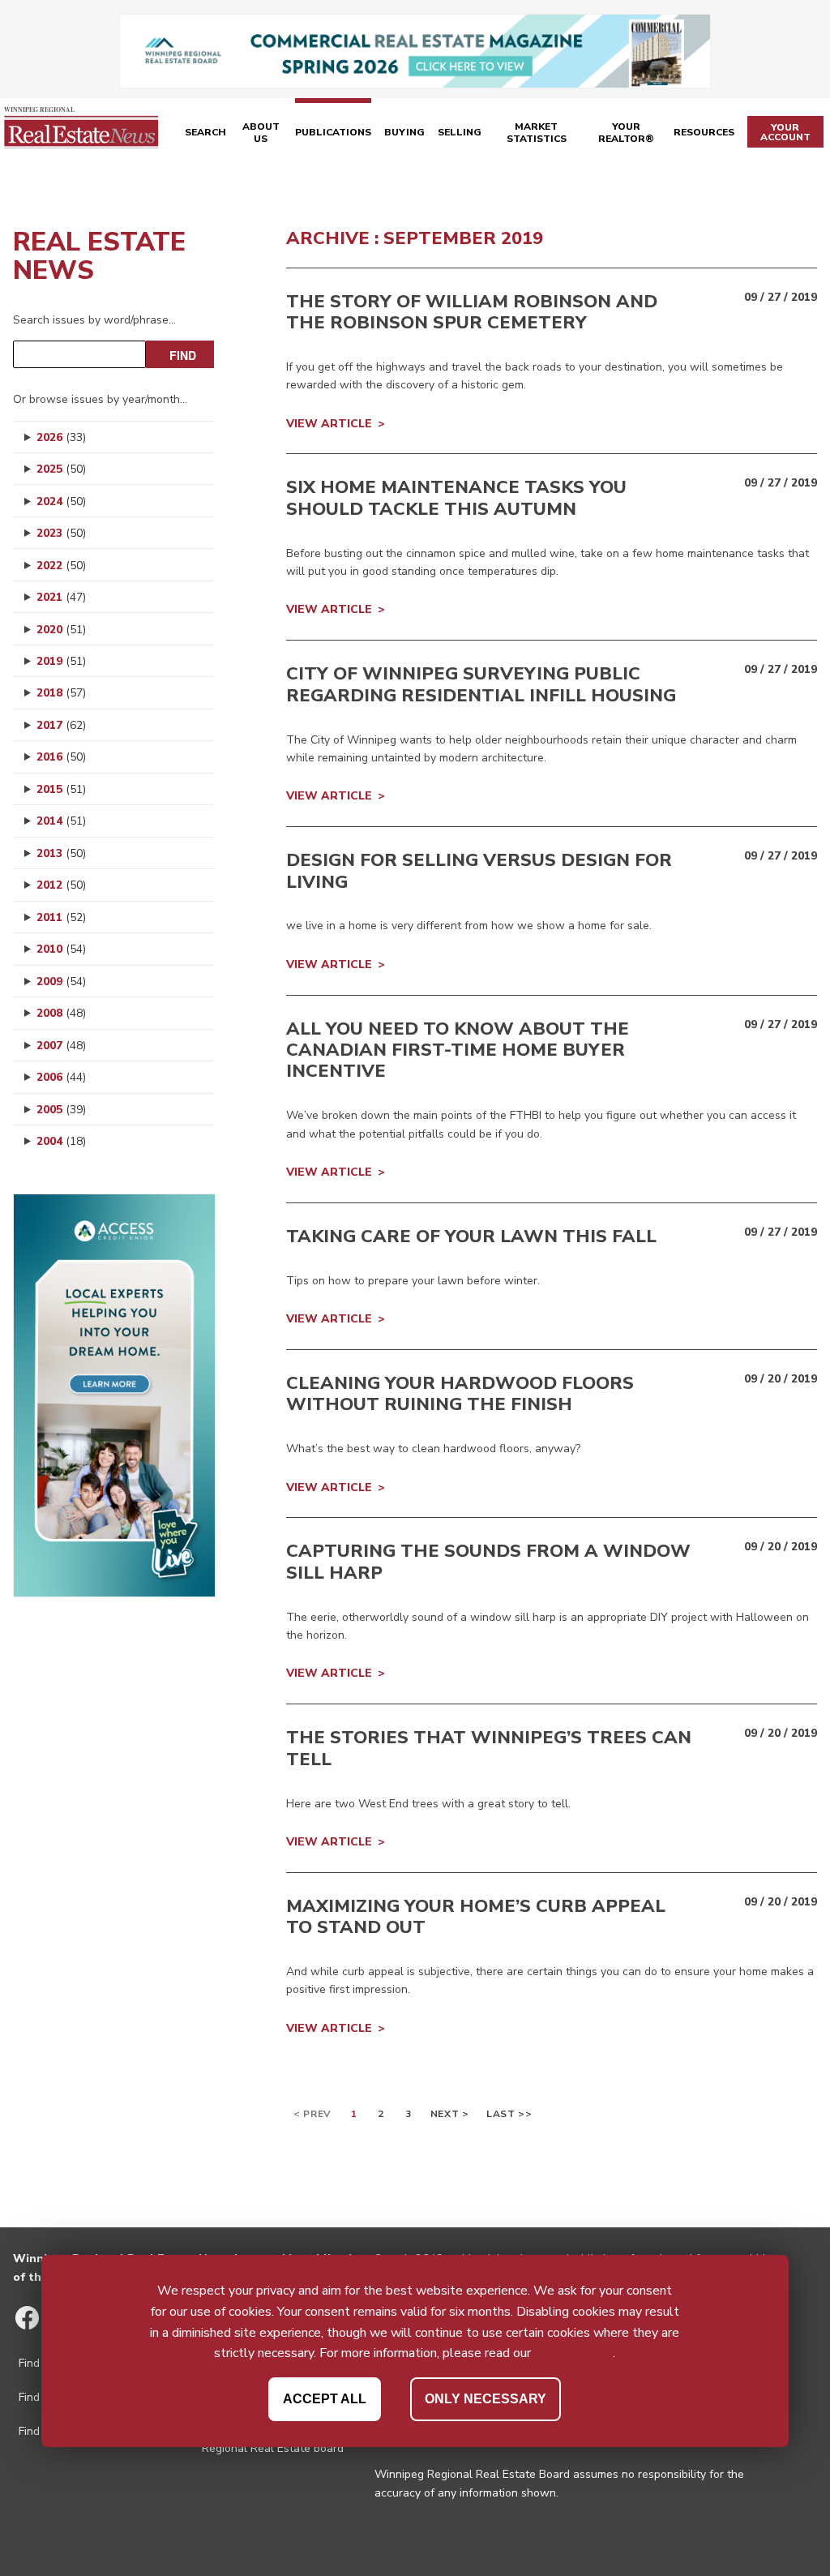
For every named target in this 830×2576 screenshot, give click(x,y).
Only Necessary (486, 2399)
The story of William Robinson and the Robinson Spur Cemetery (472, 312)
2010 (61, 949)
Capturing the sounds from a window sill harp (488, 1562)
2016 (61, 757)
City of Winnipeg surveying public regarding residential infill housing (481, 684)
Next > (450, 2114)
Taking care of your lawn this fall (471, 1237)
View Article (329, 424)
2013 (61, 853)
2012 (61, 885)
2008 (61, 1013)
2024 (61, 501)
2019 (61, 661)
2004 (61, 1141)
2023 (61, 533)
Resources (704, 132)
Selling (460, 132)
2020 (61, 630)
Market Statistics (537, 133)
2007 (61, 1046)
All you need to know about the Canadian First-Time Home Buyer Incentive (458, 1050)
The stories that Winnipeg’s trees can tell (489, 1748)
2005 (61, 1110)
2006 (61, 1077)
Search (205, 132)
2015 (61, 789)
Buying (404, 132)
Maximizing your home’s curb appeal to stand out (476, 1917)
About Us (261, 133)
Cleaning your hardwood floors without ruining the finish (460, 1394)
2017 (61, 725)
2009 (61, 982)
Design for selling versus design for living (479, 871)
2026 (61, 437)
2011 (61, 917)
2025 (61, 469)
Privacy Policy (573, 2353)
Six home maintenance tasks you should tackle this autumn (456, 498)
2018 (61, 693)
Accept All (325, 2399)
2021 (61, 597)
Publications (333, 132)
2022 (61, 566)
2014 (61, 821)
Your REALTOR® (626, 133)
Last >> (509, 2114)
